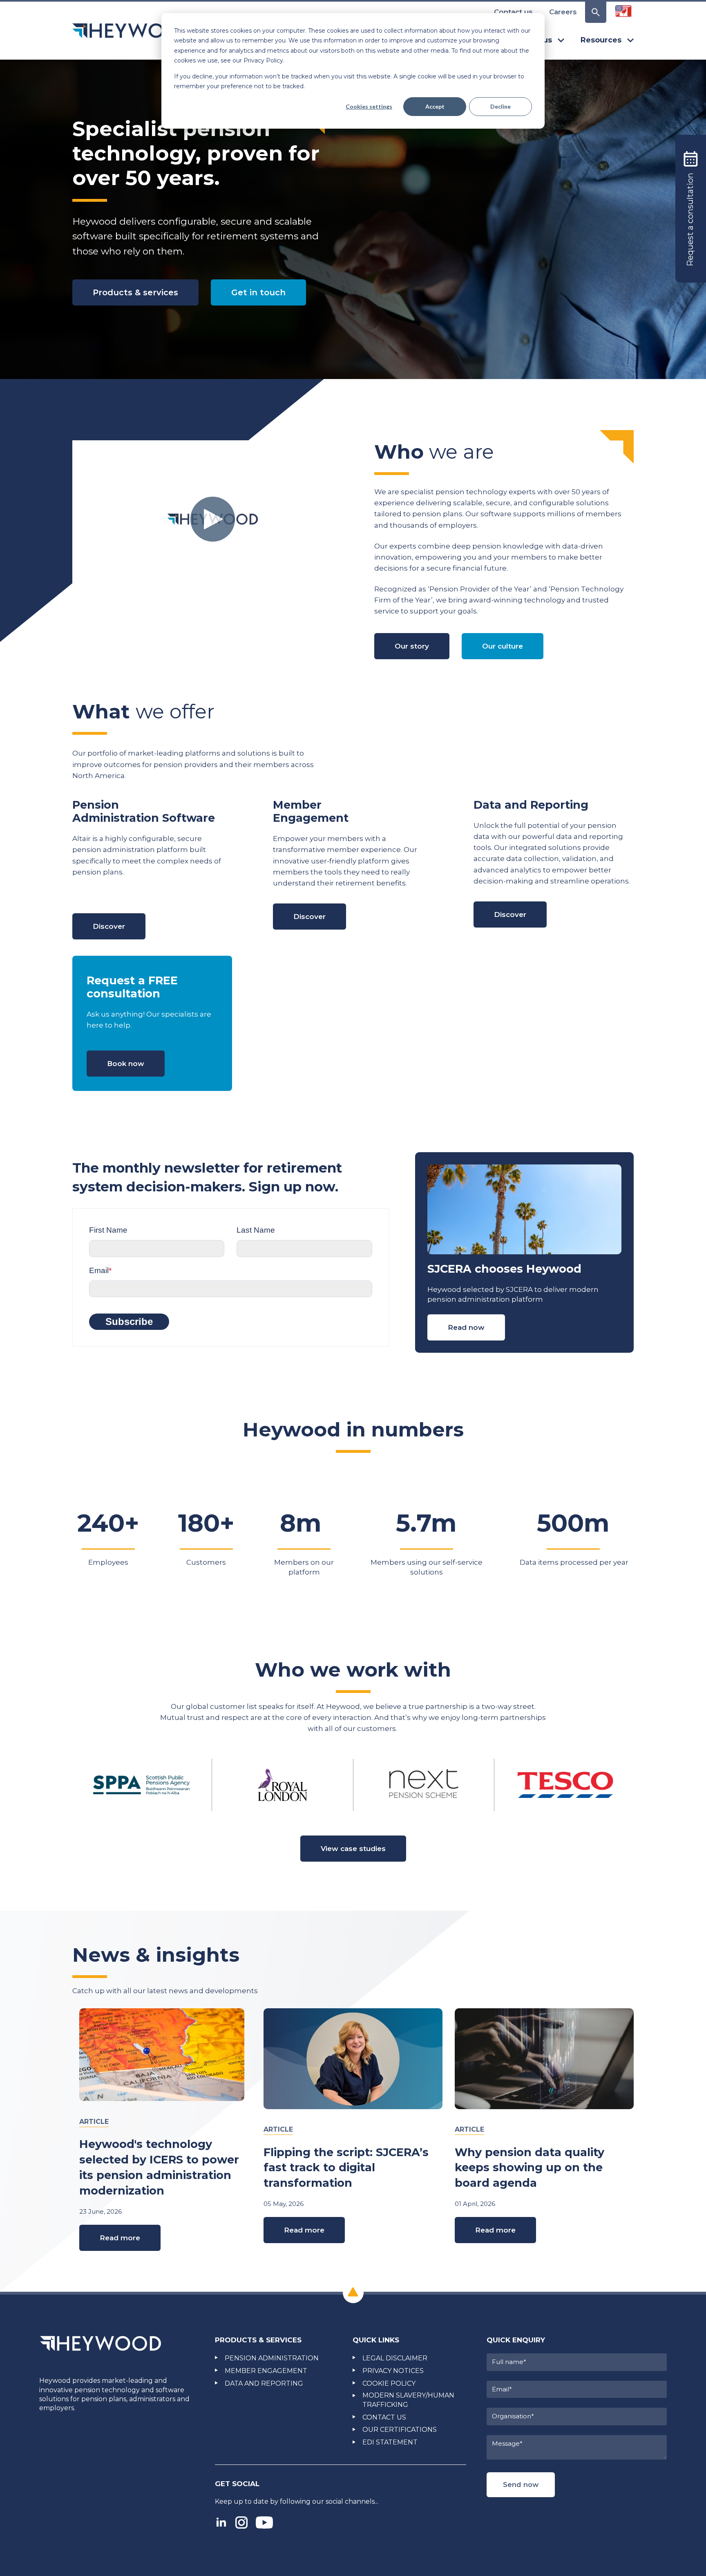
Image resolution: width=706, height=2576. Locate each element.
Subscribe (129, 1321)
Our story (412, 646)
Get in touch (258, 292)
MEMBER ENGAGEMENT (266, 2371)
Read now (466, 1327)
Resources (601, 40)
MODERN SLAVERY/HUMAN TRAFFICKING (408, 2400)
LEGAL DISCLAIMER (395, 2358)
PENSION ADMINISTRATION (272, 2358)
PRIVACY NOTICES (393, 2371)
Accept (435, 106)
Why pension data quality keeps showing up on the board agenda (529, 2168)
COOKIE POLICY (389, 2383)
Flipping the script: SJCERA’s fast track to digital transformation (346, 2168)
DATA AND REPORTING (264, 2383)
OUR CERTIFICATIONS (400, 2430)
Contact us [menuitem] (513, 12)
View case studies (353, 1849)
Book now (126, 1064)
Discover (109, 926)
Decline (500, 106)
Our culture (503, 646)
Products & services (135, 292)
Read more (120, 2238)
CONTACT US (384, 2417)
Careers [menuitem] (563, 12)
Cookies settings (369, 106)
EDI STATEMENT (390, 2442)
